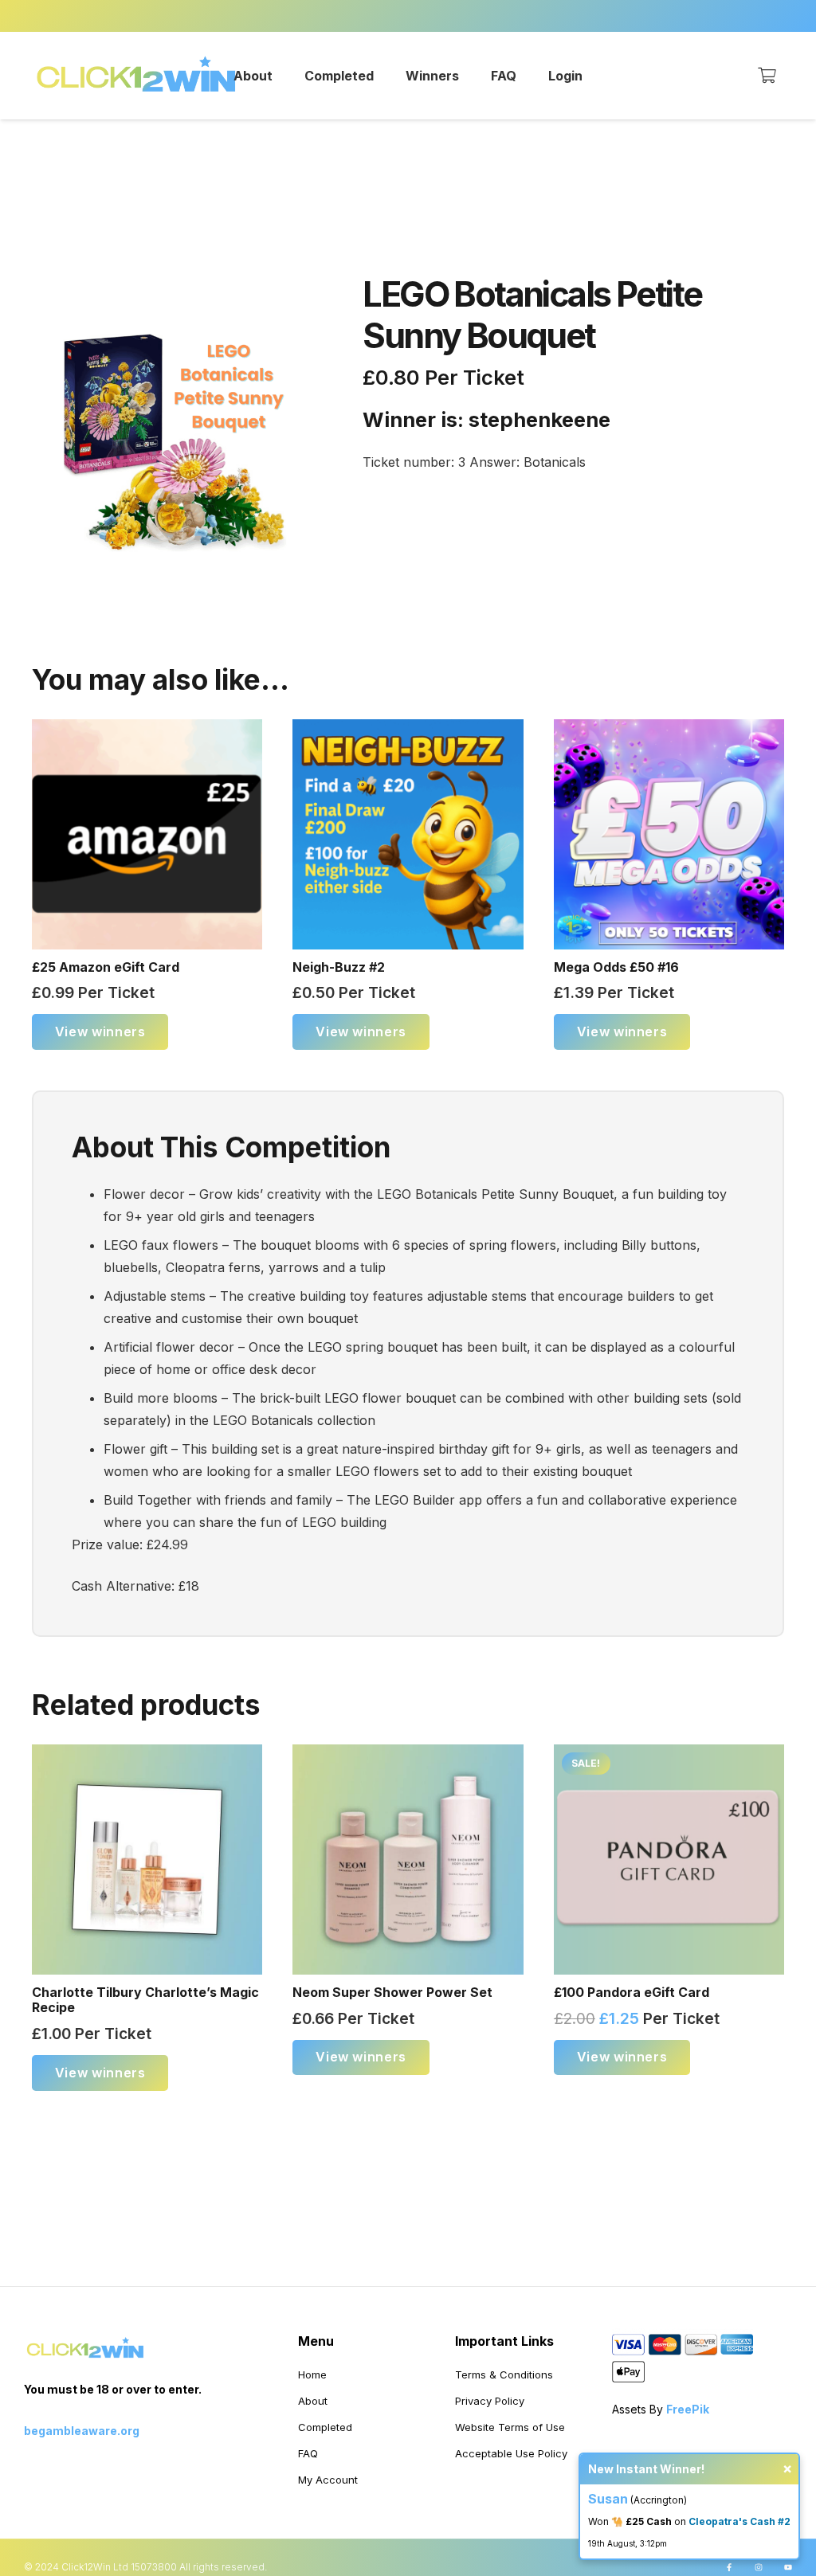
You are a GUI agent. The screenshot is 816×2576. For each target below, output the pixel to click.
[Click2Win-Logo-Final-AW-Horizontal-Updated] (137, 76)
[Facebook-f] (729, 2567)
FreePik (688, 2409)
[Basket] (767, 76)
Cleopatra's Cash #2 (739, 2521)
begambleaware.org (82, 2431)
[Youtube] (788, 2567)
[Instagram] (759, 2567)
